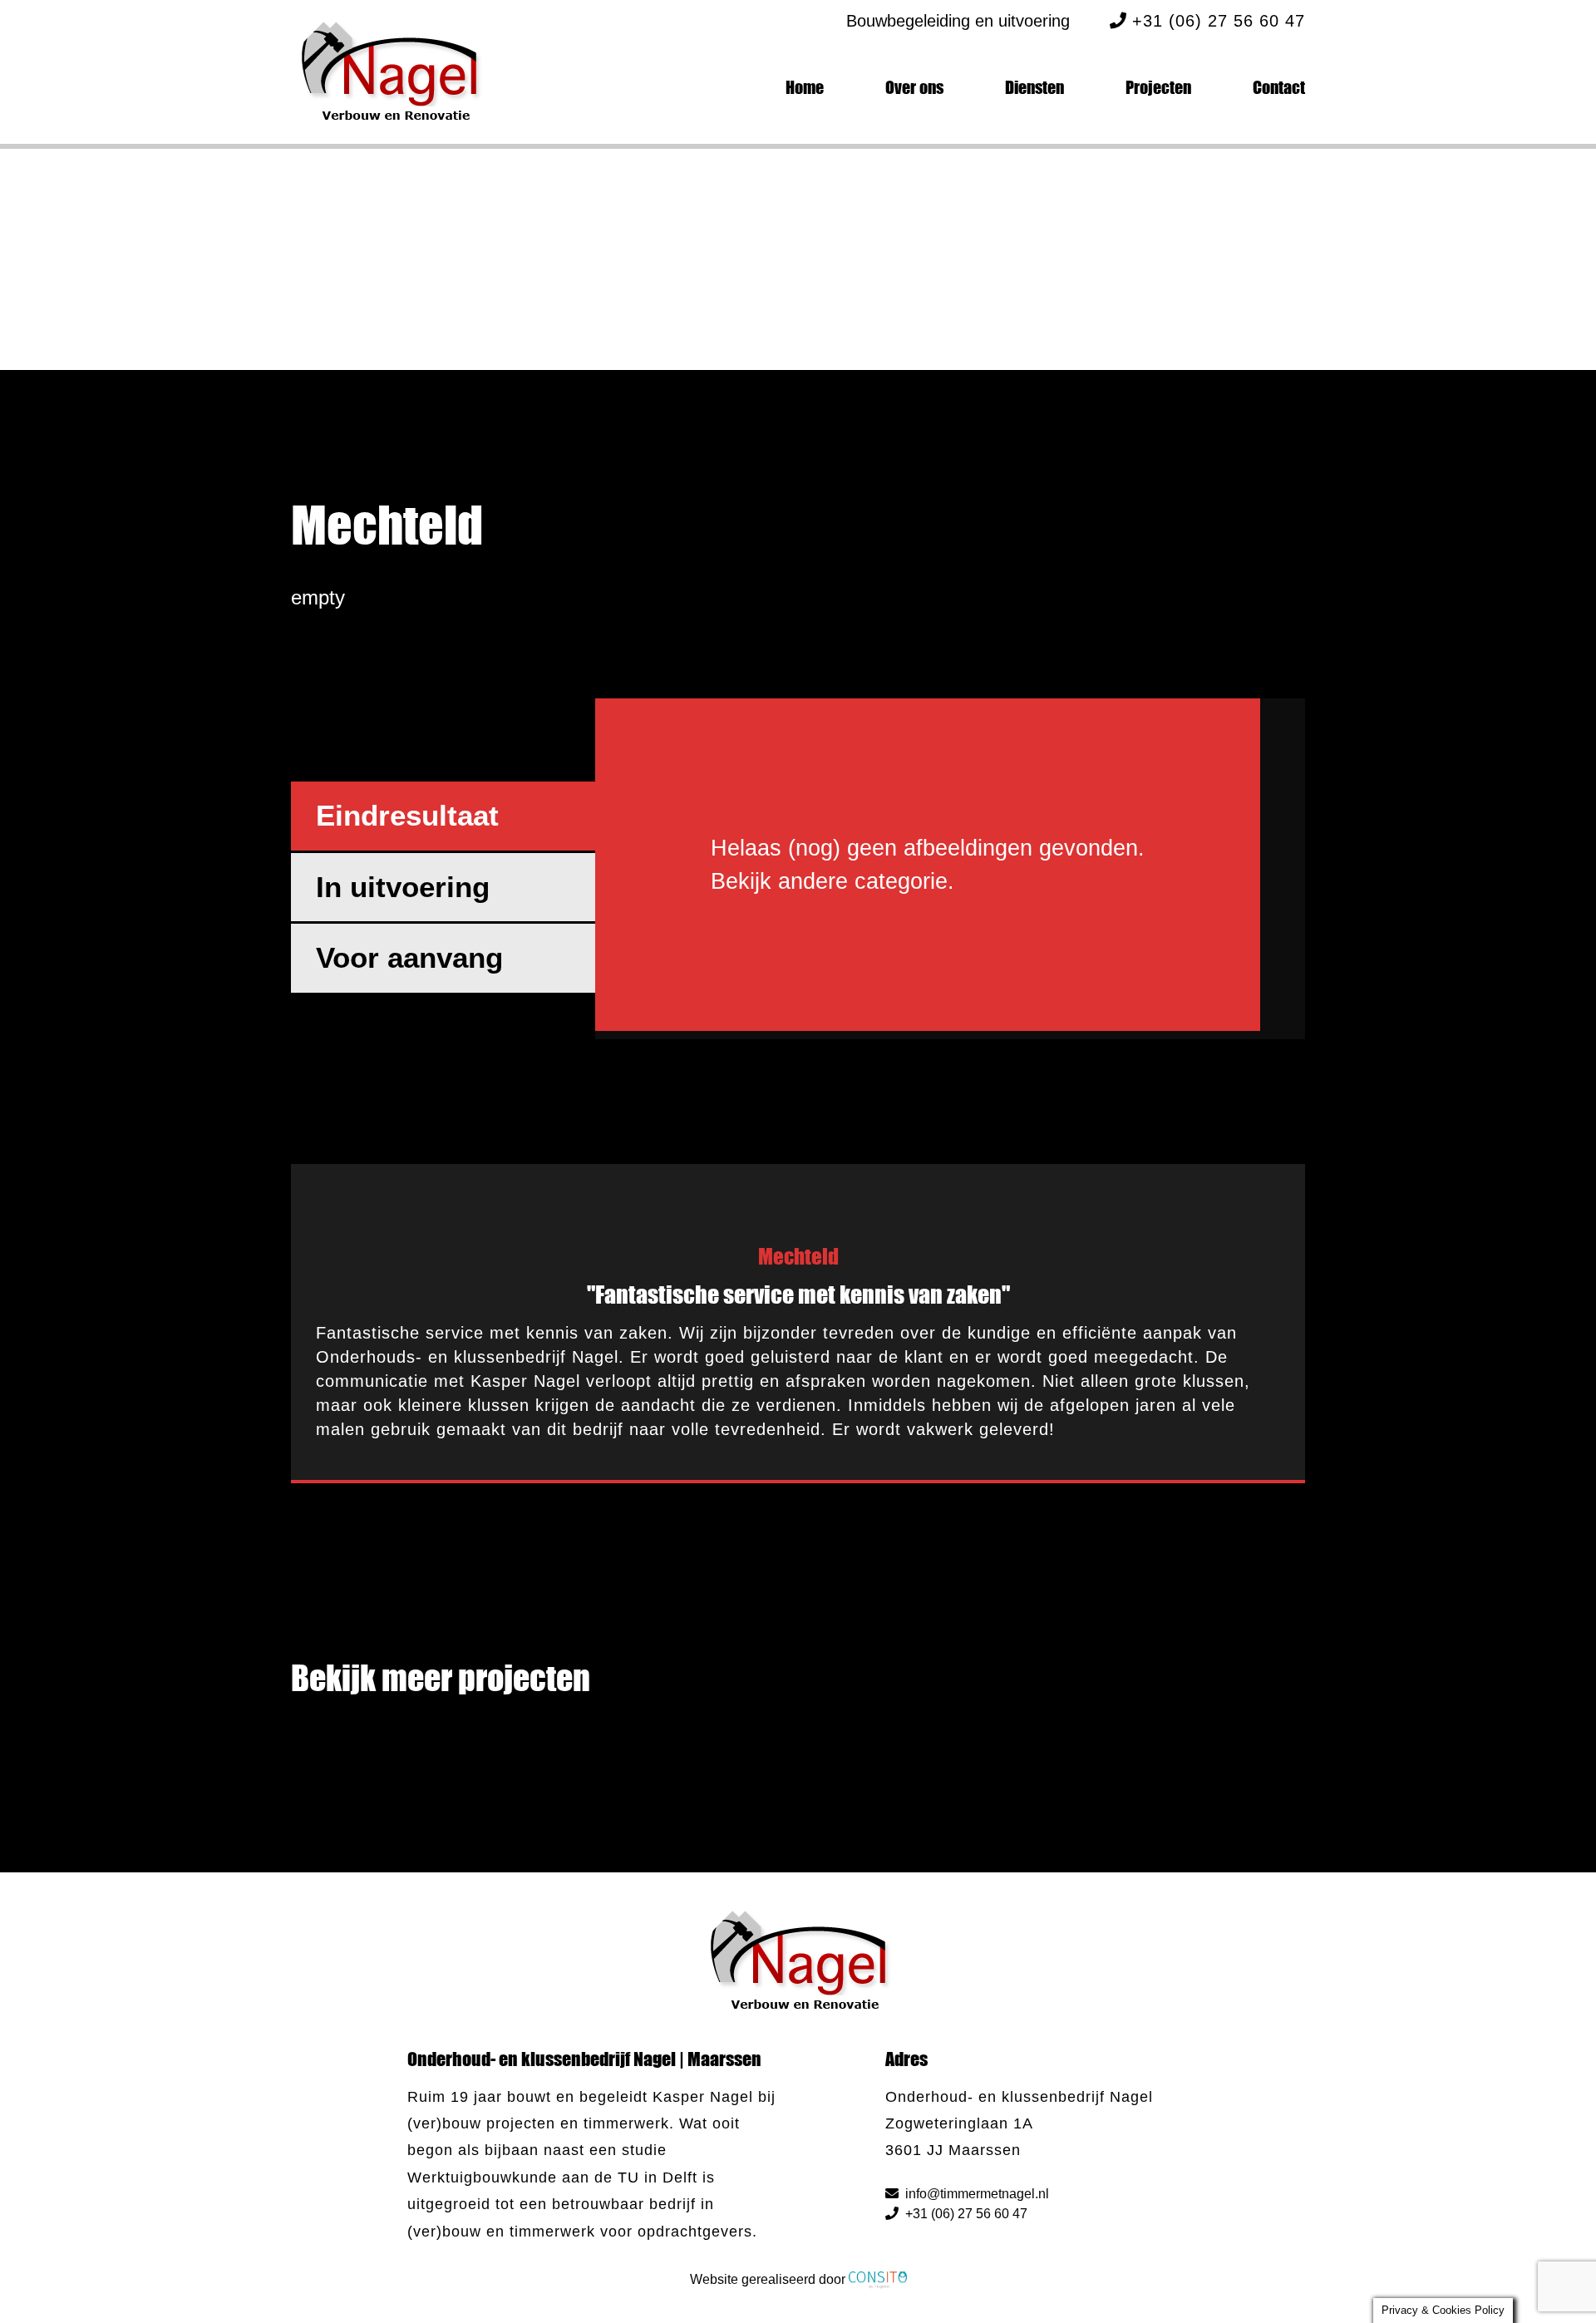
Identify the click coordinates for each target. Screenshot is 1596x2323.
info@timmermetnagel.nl (975, 2194)
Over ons (914, 87)
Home (805, 87)
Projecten (1158, 87)
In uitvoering (403, 887)
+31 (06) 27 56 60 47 (1219, 21)
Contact (1279, 87)
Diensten (1034, 87)
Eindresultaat (407, 815)
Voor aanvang (409, 957)
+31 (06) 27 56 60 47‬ (965, 2214)
